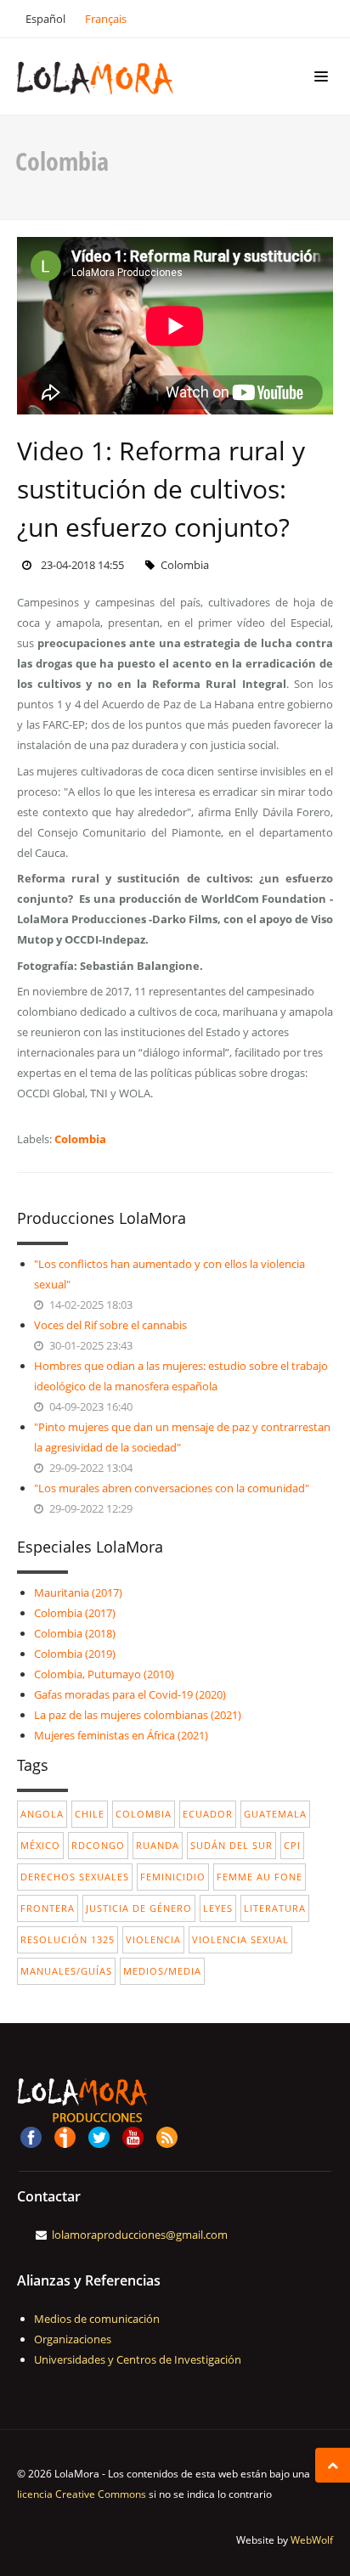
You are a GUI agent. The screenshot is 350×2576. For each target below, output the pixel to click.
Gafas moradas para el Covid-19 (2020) (130, 1694)
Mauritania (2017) (78, 1592)
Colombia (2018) (75, 1633)
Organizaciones (73, 2339)
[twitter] (99, 2136)
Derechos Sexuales (75, 1877)
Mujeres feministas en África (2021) (121, 1735)
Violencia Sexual (240, 1939)
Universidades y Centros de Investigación (138, 2359)
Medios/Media (162, 1971)
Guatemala (275, 1814)
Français (106, 19)
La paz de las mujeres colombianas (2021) (138, 1715)
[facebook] (31, 2136)
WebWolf (312, 2540)
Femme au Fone (260, 1877)
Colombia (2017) (75, 1613)
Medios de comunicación (97, 2319)
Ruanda (158, 1845)
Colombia (80, 1139)
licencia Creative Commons (82, 2494)
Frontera (48, 1908)
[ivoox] (65, 2136)
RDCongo (98, 1845)
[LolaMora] (120, 76)
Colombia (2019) (75, 1654)
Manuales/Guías (66, 1971)
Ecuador (208, 1814)
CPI (292, 1845)
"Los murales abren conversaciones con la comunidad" (172, 1488)
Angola (42, 1814)
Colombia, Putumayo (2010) (104, 1674)
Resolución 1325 (68, 1939)
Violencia (153, 1939)
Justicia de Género (139, 1908)
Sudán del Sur (231, 1845)
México (40, 1845)
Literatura (275, 1908)
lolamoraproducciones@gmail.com (140, 2235)
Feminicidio (173, 1877)
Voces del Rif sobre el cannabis (110, 1325)
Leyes (218, 1908)
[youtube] (133, 2136)
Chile (90, 1814)
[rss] (167, 2136)
